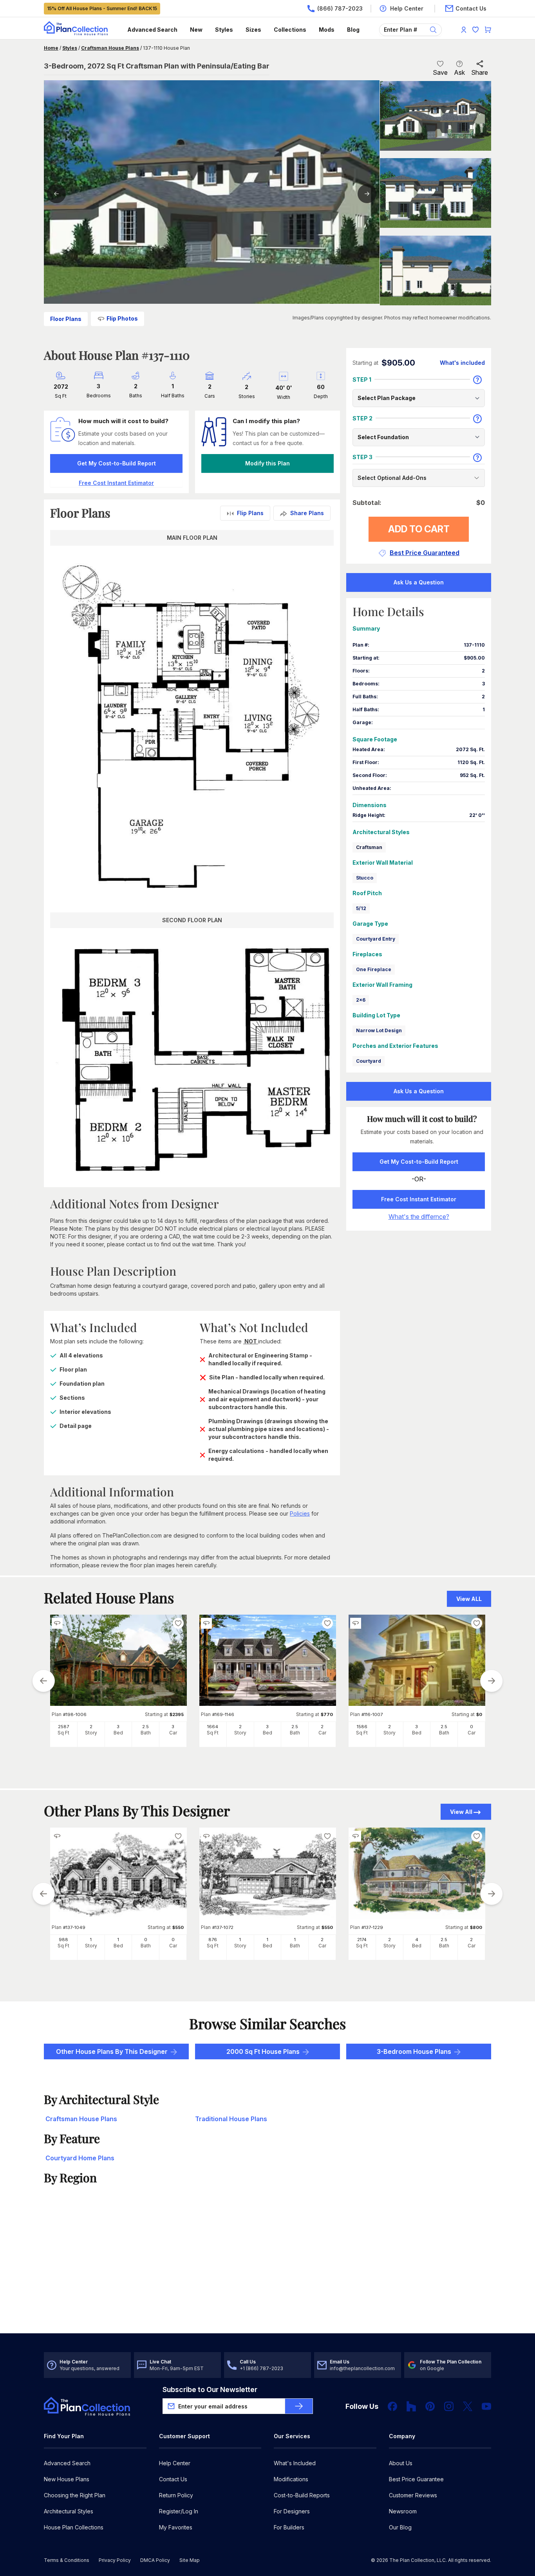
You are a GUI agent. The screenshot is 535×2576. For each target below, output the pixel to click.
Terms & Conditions (67, 2560)
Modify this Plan (267, 463)
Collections (290, 30)
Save (440, 72)
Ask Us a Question (419, 582)
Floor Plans (66, 319)
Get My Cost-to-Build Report (117, 463)
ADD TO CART (419, 529)
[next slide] (492, 1681)
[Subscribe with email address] (299, 2406)
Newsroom (403, 2511)
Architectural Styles (69, 2511)
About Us (401, 2463)
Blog (353, 30)
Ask (459, 72)
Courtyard (369, 1061)
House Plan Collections (74, 2527)
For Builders (289, 2527)
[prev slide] (43, 1681)
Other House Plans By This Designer (112, 2051)
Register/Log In (179, 2511)
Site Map (190, 2560)
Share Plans (307, 513)
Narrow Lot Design (379, 1030)
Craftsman (369, 847)
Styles (224, 30)
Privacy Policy (115, 2560)
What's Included (295, 2463)
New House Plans (67, 2479)
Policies (300, 1513)
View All (461, 1812)
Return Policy (176, 2495)
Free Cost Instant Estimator (419, 1199)
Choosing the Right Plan (75, 2495)
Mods (327, 30)
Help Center (175, 2463)
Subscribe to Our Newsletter (210, 2389)
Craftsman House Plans (110, 48)
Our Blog (400, 2527)
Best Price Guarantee (416, 2479)
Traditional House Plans (231, 2119)
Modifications (291, 2479)
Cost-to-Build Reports (302, 2495)
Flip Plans (250, 513)
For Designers (292, 2511)
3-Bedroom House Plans (414, 2051)
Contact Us (173, 2479)
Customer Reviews (413, 2495)
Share (480, 72)
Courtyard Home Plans (80, 2158)
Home (51, 48)
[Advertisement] (268, 2272)
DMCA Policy (155, 2560)
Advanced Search (152, 30)
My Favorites (176, 2527)
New (196, 30)
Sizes (253, 30)
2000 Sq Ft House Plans (263, 2051)
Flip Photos (122, 318)
